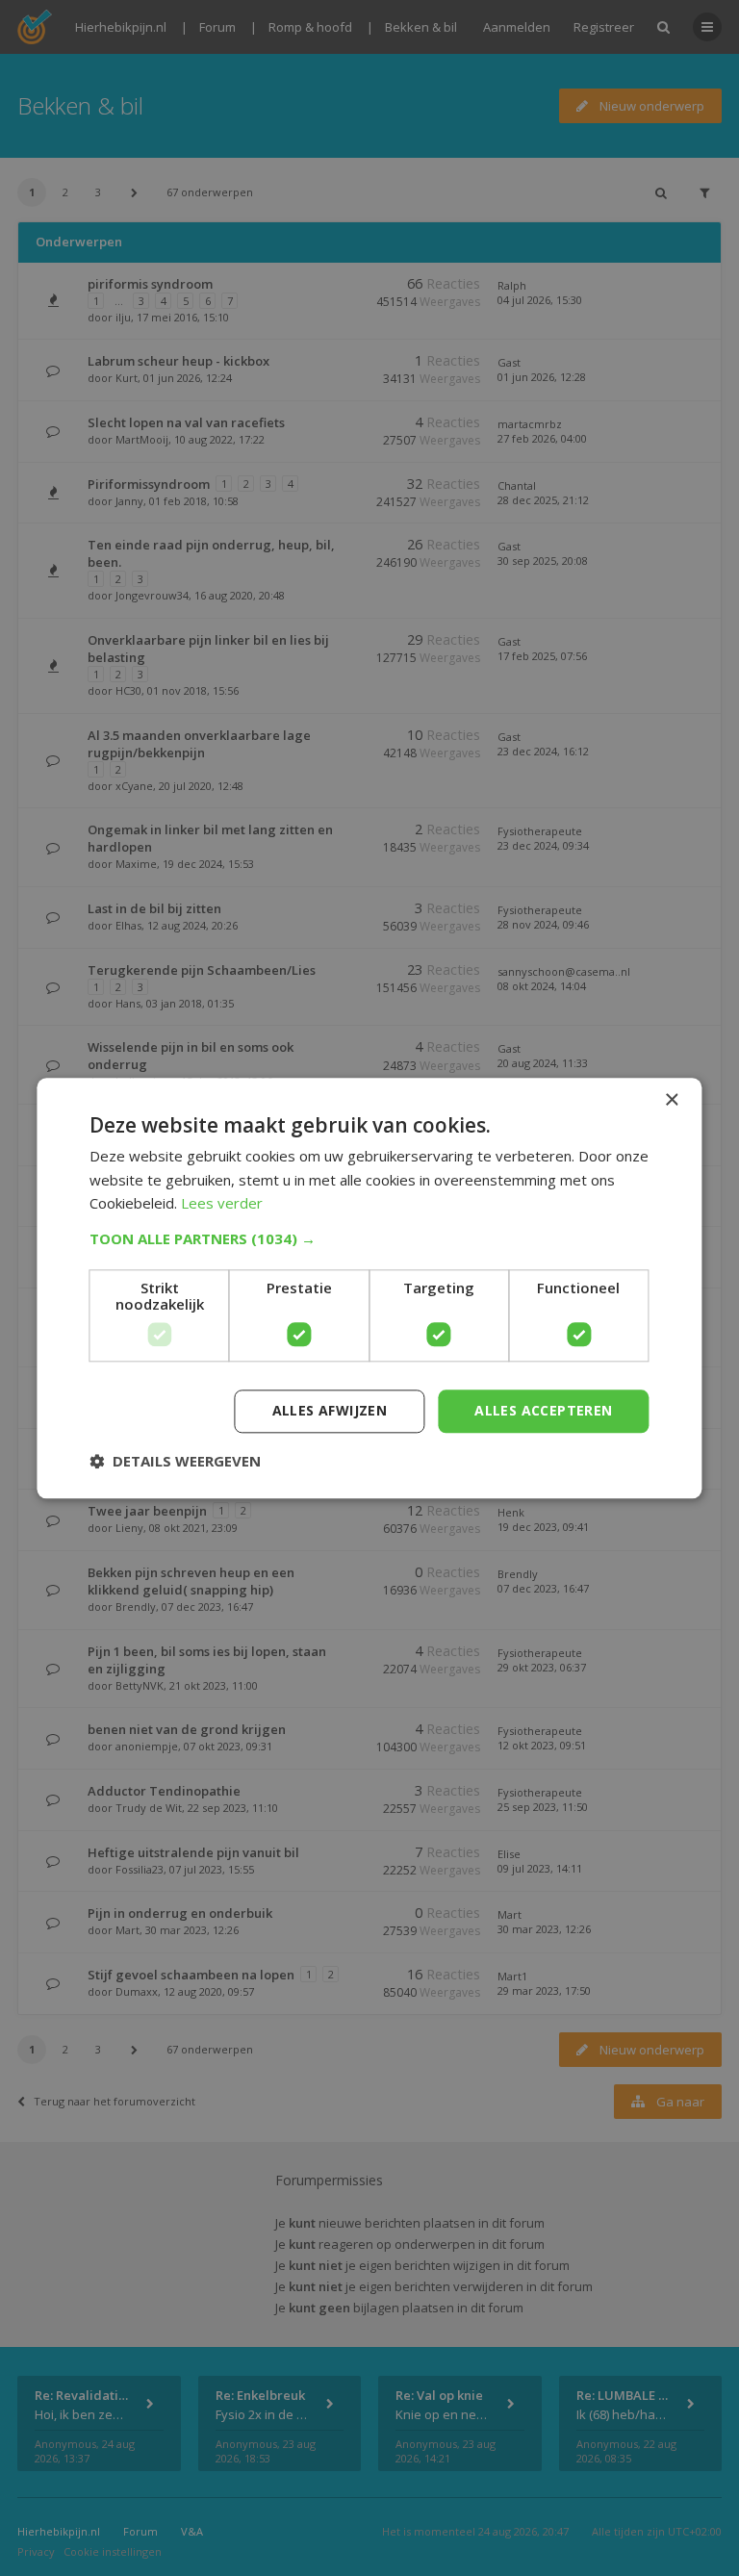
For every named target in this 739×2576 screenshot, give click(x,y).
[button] (369, 1238)
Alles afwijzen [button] (330, 1410)
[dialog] (369, 1288)
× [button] (671, 1100)
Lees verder (222, 1204)
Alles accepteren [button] (543, 1410)
